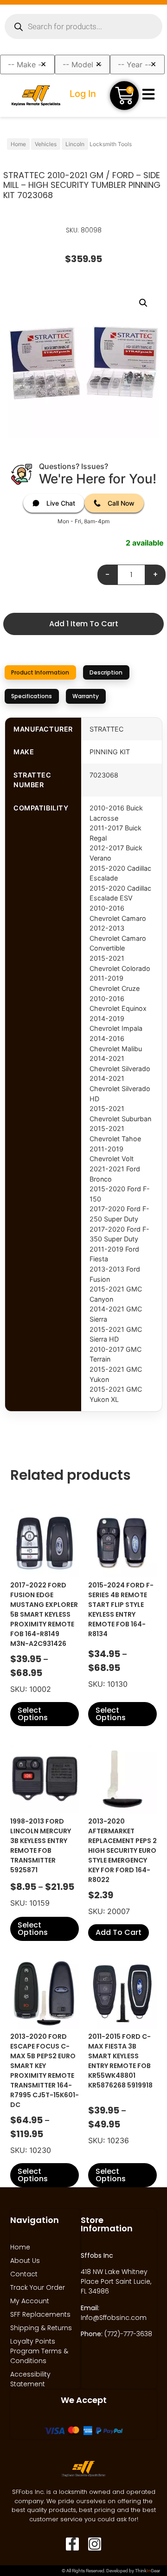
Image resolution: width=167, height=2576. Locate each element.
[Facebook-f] (72, 2544)
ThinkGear (148, 2571)
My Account (30, 2301)
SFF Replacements (40, 2314)
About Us (25, 2261)
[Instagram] (95, 2544)
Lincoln (75, 144)
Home (18, 144)
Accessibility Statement (30, 2379)
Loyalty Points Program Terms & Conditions (39, 2351)
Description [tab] (106, 672)
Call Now (121, 503)
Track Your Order (38, 2287)
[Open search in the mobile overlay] (83, 26)
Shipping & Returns (41, 2328)
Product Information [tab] (40, 672)
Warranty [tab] (86, 696)
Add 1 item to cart (84, 624)
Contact (24, 2274)
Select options (33, 1714)
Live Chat (61, 503)
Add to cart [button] (119, 1932)
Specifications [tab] (32, 696)
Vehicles (46, 144)
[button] (143, 303)
